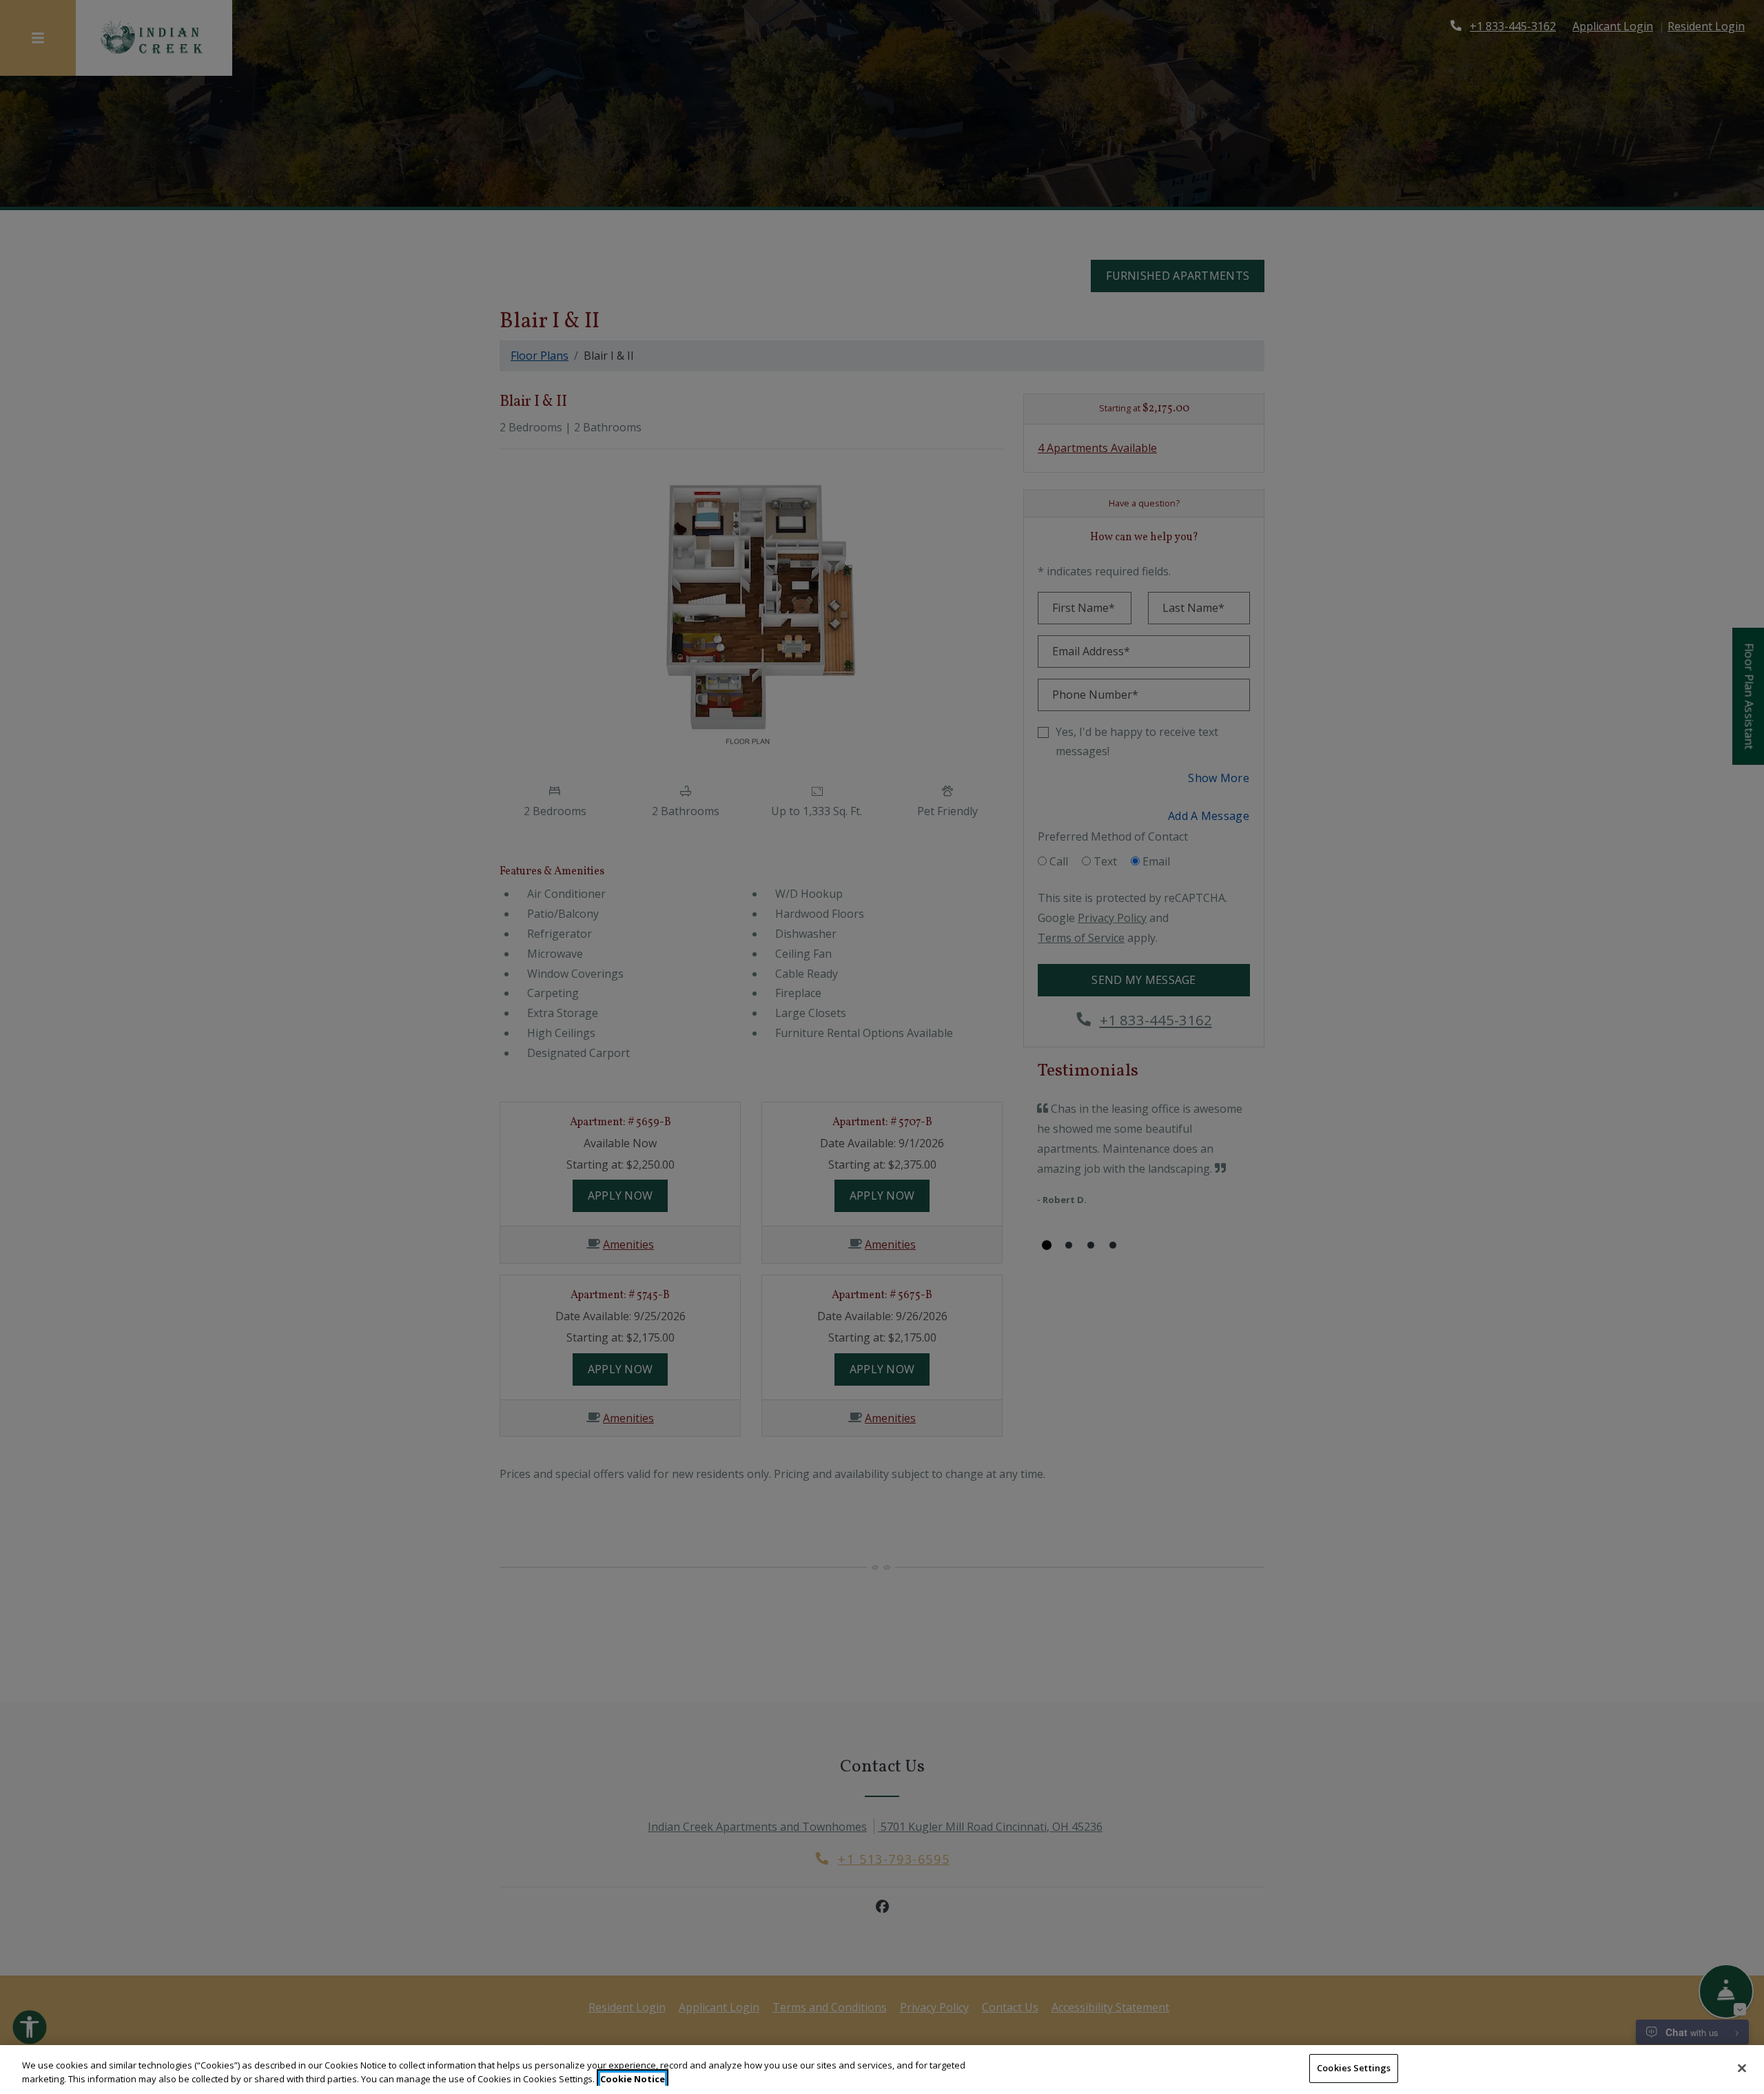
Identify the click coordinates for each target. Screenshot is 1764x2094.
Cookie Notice (633, 2079)
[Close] (1742, 2068)
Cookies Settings (1354, 2068)
